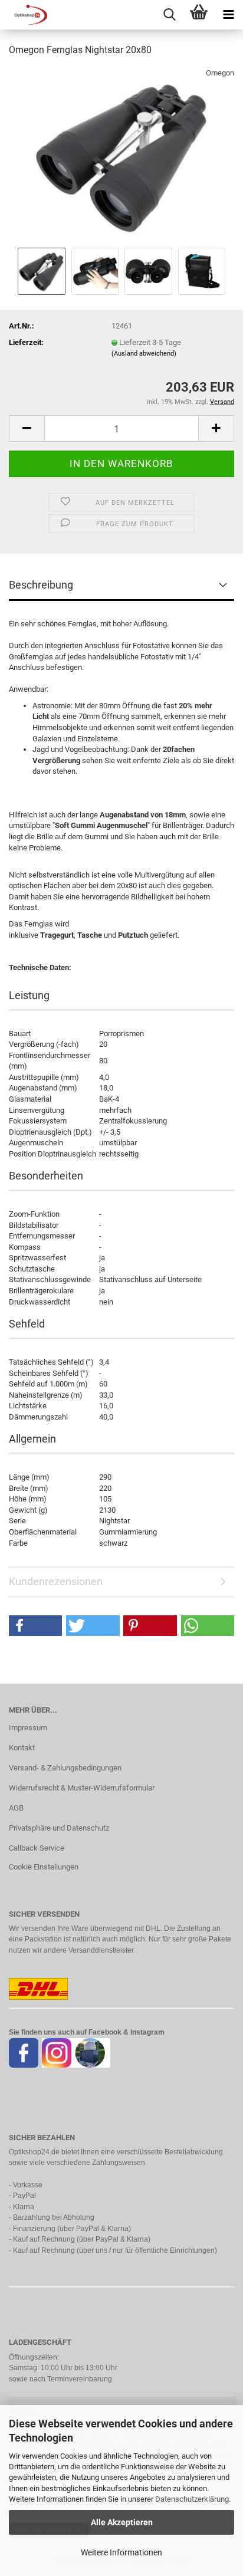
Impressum (28, 1728)
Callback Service (37, 1848)
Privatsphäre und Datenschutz (59, 1828)
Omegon (220, 73)
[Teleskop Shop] (24, 15)
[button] (27, 428)
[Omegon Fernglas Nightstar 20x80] (121, 155)
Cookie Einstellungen (44, 1867)
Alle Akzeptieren (122, 2522)
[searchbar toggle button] (169, 15)
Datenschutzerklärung (192, 2499)
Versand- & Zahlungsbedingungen (65, 1768)
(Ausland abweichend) (144, 354)
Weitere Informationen (121, 2552)
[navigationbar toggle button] (228, 15)
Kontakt (22, 1748)
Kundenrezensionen (56, 1581)
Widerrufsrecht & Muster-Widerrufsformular (82, 1788)
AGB (16, 1808)
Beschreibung (41, 585)
